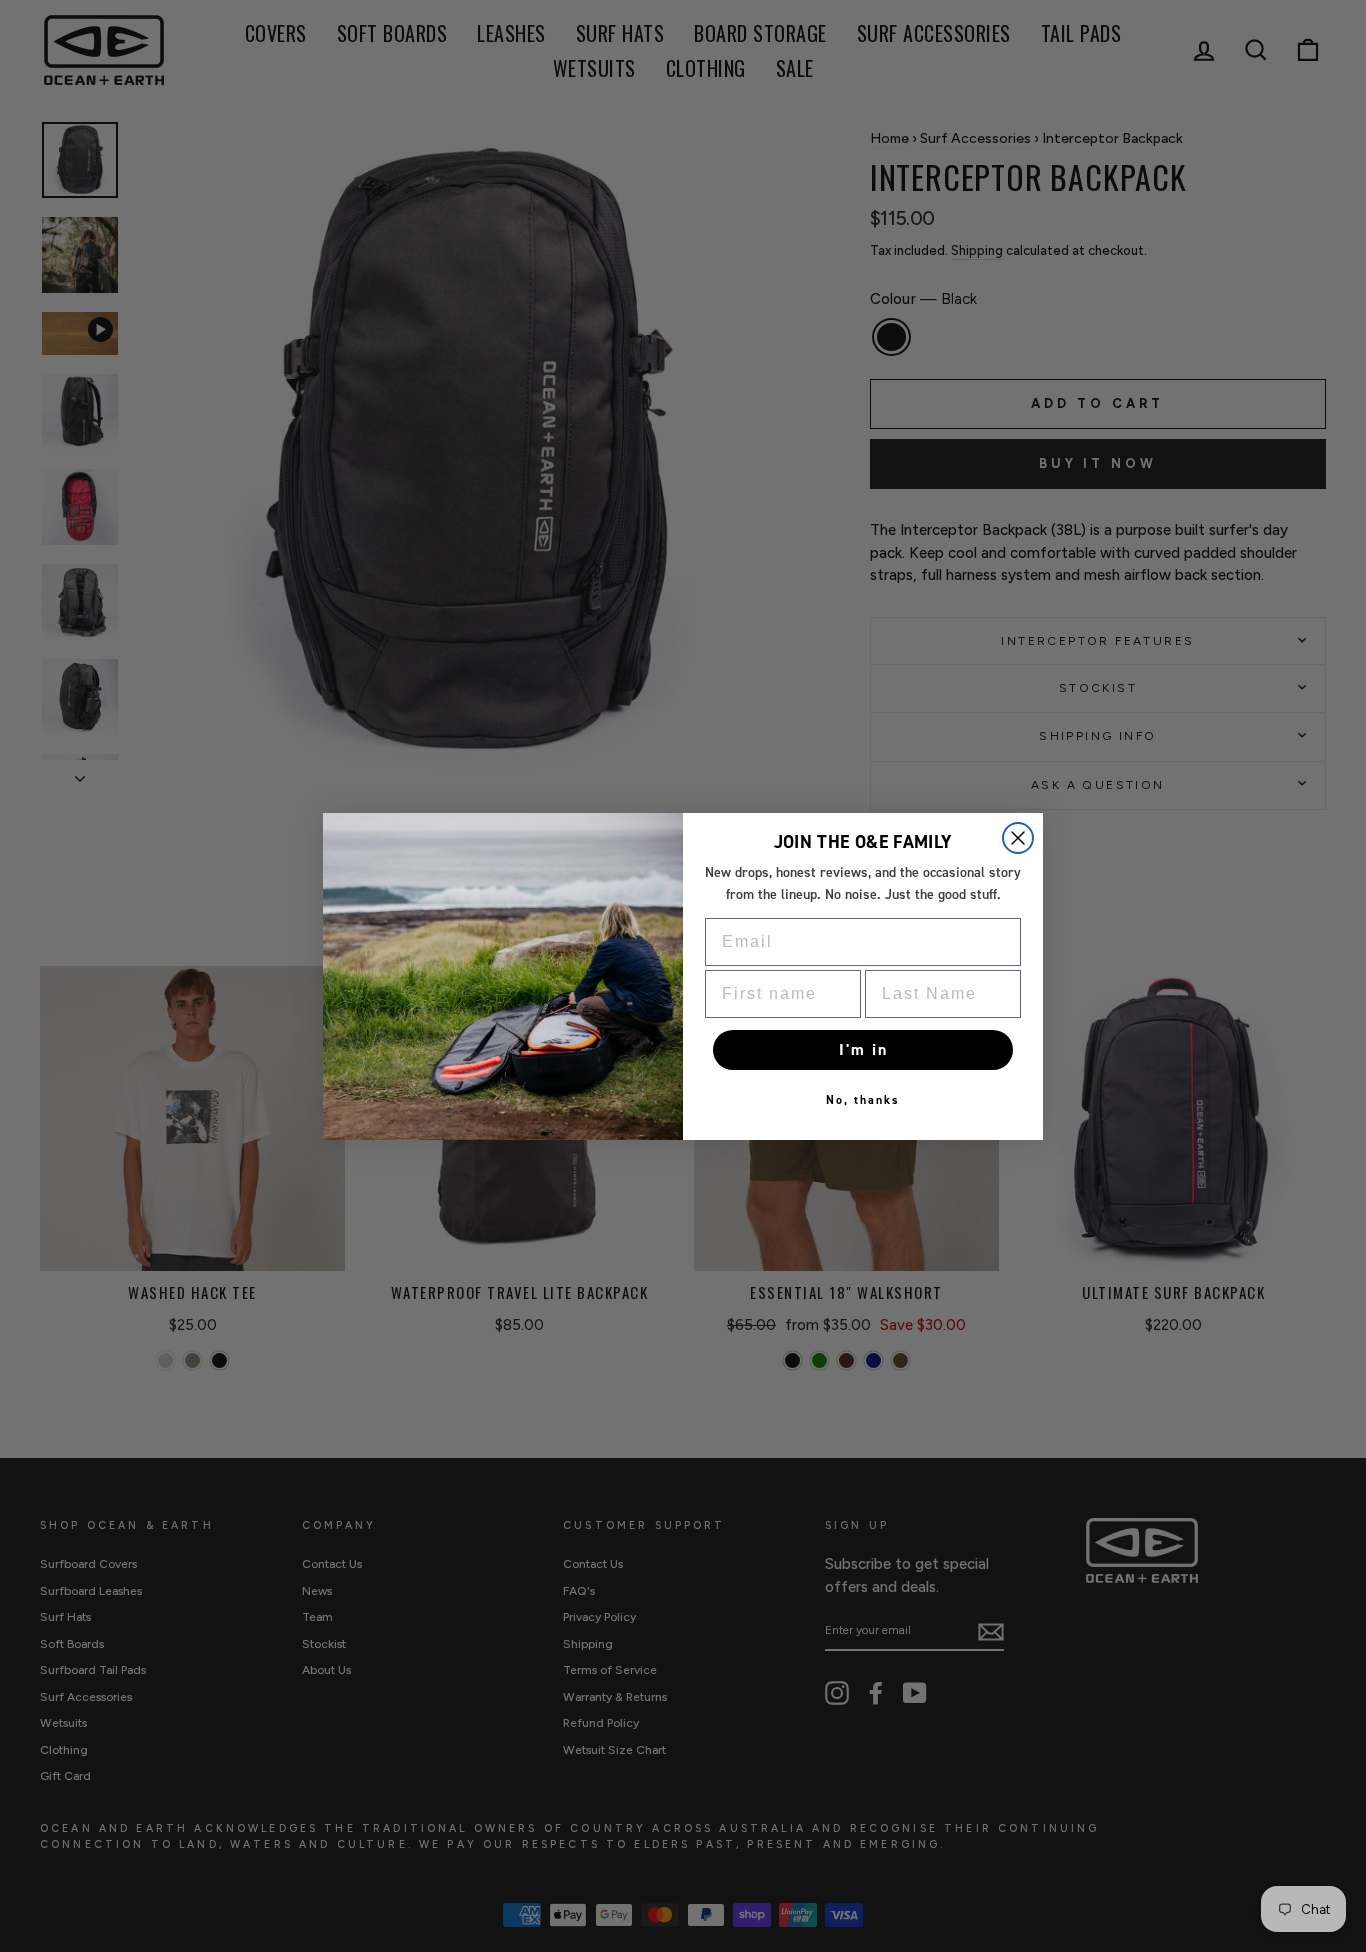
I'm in (863, 1049)
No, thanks (863, 1100)
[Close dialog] (1018, 838)
